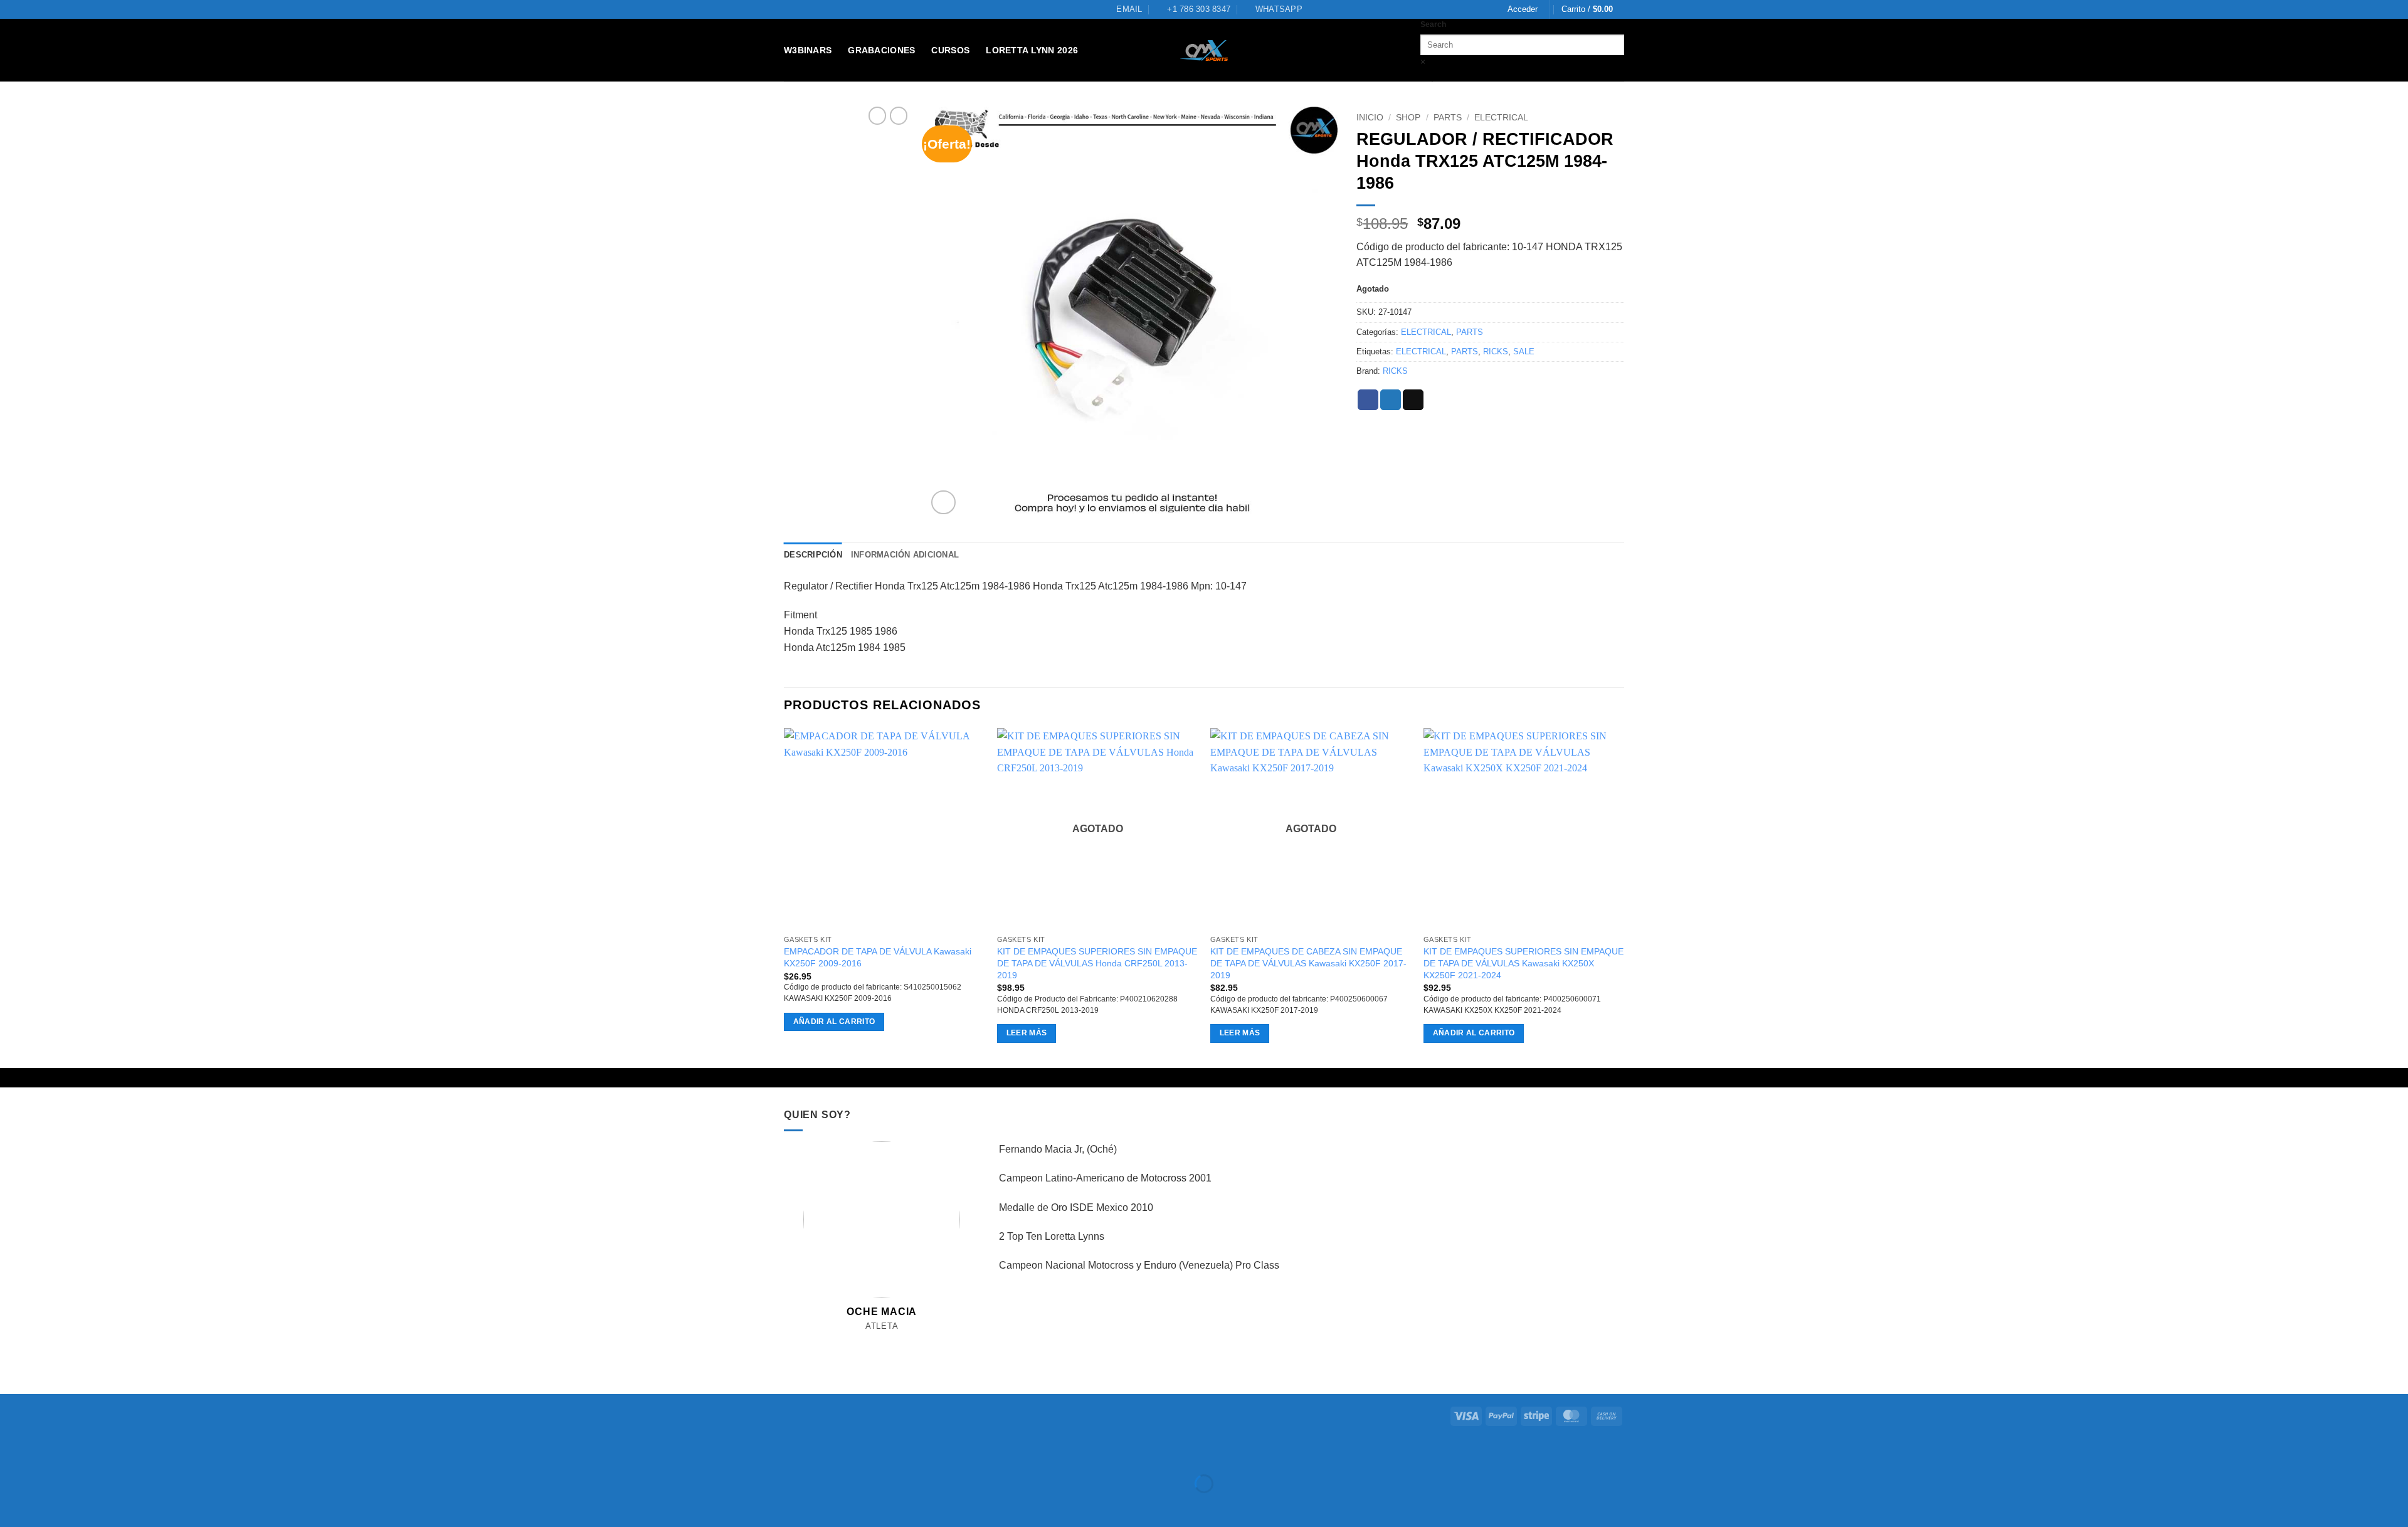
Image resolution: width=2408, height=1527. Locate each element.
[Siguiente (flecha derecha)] (49, 1505)
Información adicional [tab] (905, 555)
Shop (1408, 118)
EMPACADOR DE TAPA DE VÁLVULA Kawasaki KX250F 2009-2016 (878, 957)
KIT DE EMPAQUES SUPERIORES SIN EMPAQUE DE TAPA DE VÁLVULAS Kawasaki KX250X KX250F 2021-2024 (1523, 963)
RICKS (1496, 351)
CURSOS (950, 50)
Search (1433, 24)
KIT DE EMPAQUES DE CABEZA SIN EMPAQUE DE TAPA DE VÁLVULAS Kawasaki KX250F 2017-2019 (1308, 963)
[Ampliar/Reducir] (12, 1453)
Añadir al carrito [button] (834, 1022)
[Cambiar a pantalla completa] (49, 1453)
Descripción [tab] (813, 555)
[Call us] (896, 1340)
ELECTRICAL (1501, 118)
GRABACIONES (881, 50)
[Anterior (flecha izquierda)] (12, 1505)
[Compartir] (86, 1453)
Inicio (1370, 118)
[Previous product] (899, 115)
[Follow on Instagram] (868, 1340)
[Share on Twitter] (1391, 400)
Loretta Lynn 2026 (1032, 50)
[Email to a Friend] (1413, 400)
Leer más (1027, 1033)
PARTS (1448, 118)
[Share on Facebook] (1368, 400)
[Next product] (877, 115)
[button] (1523, 9)
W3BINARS (808, 50)
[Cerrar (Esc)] (123, 1453)
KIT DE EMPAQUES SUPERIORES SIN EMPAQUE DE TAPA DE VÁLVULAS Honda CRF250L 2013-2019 (1097, 963)
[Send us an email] (882, 1340)
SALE (1524, 351)
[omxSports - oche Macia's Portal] (1204, 50)
